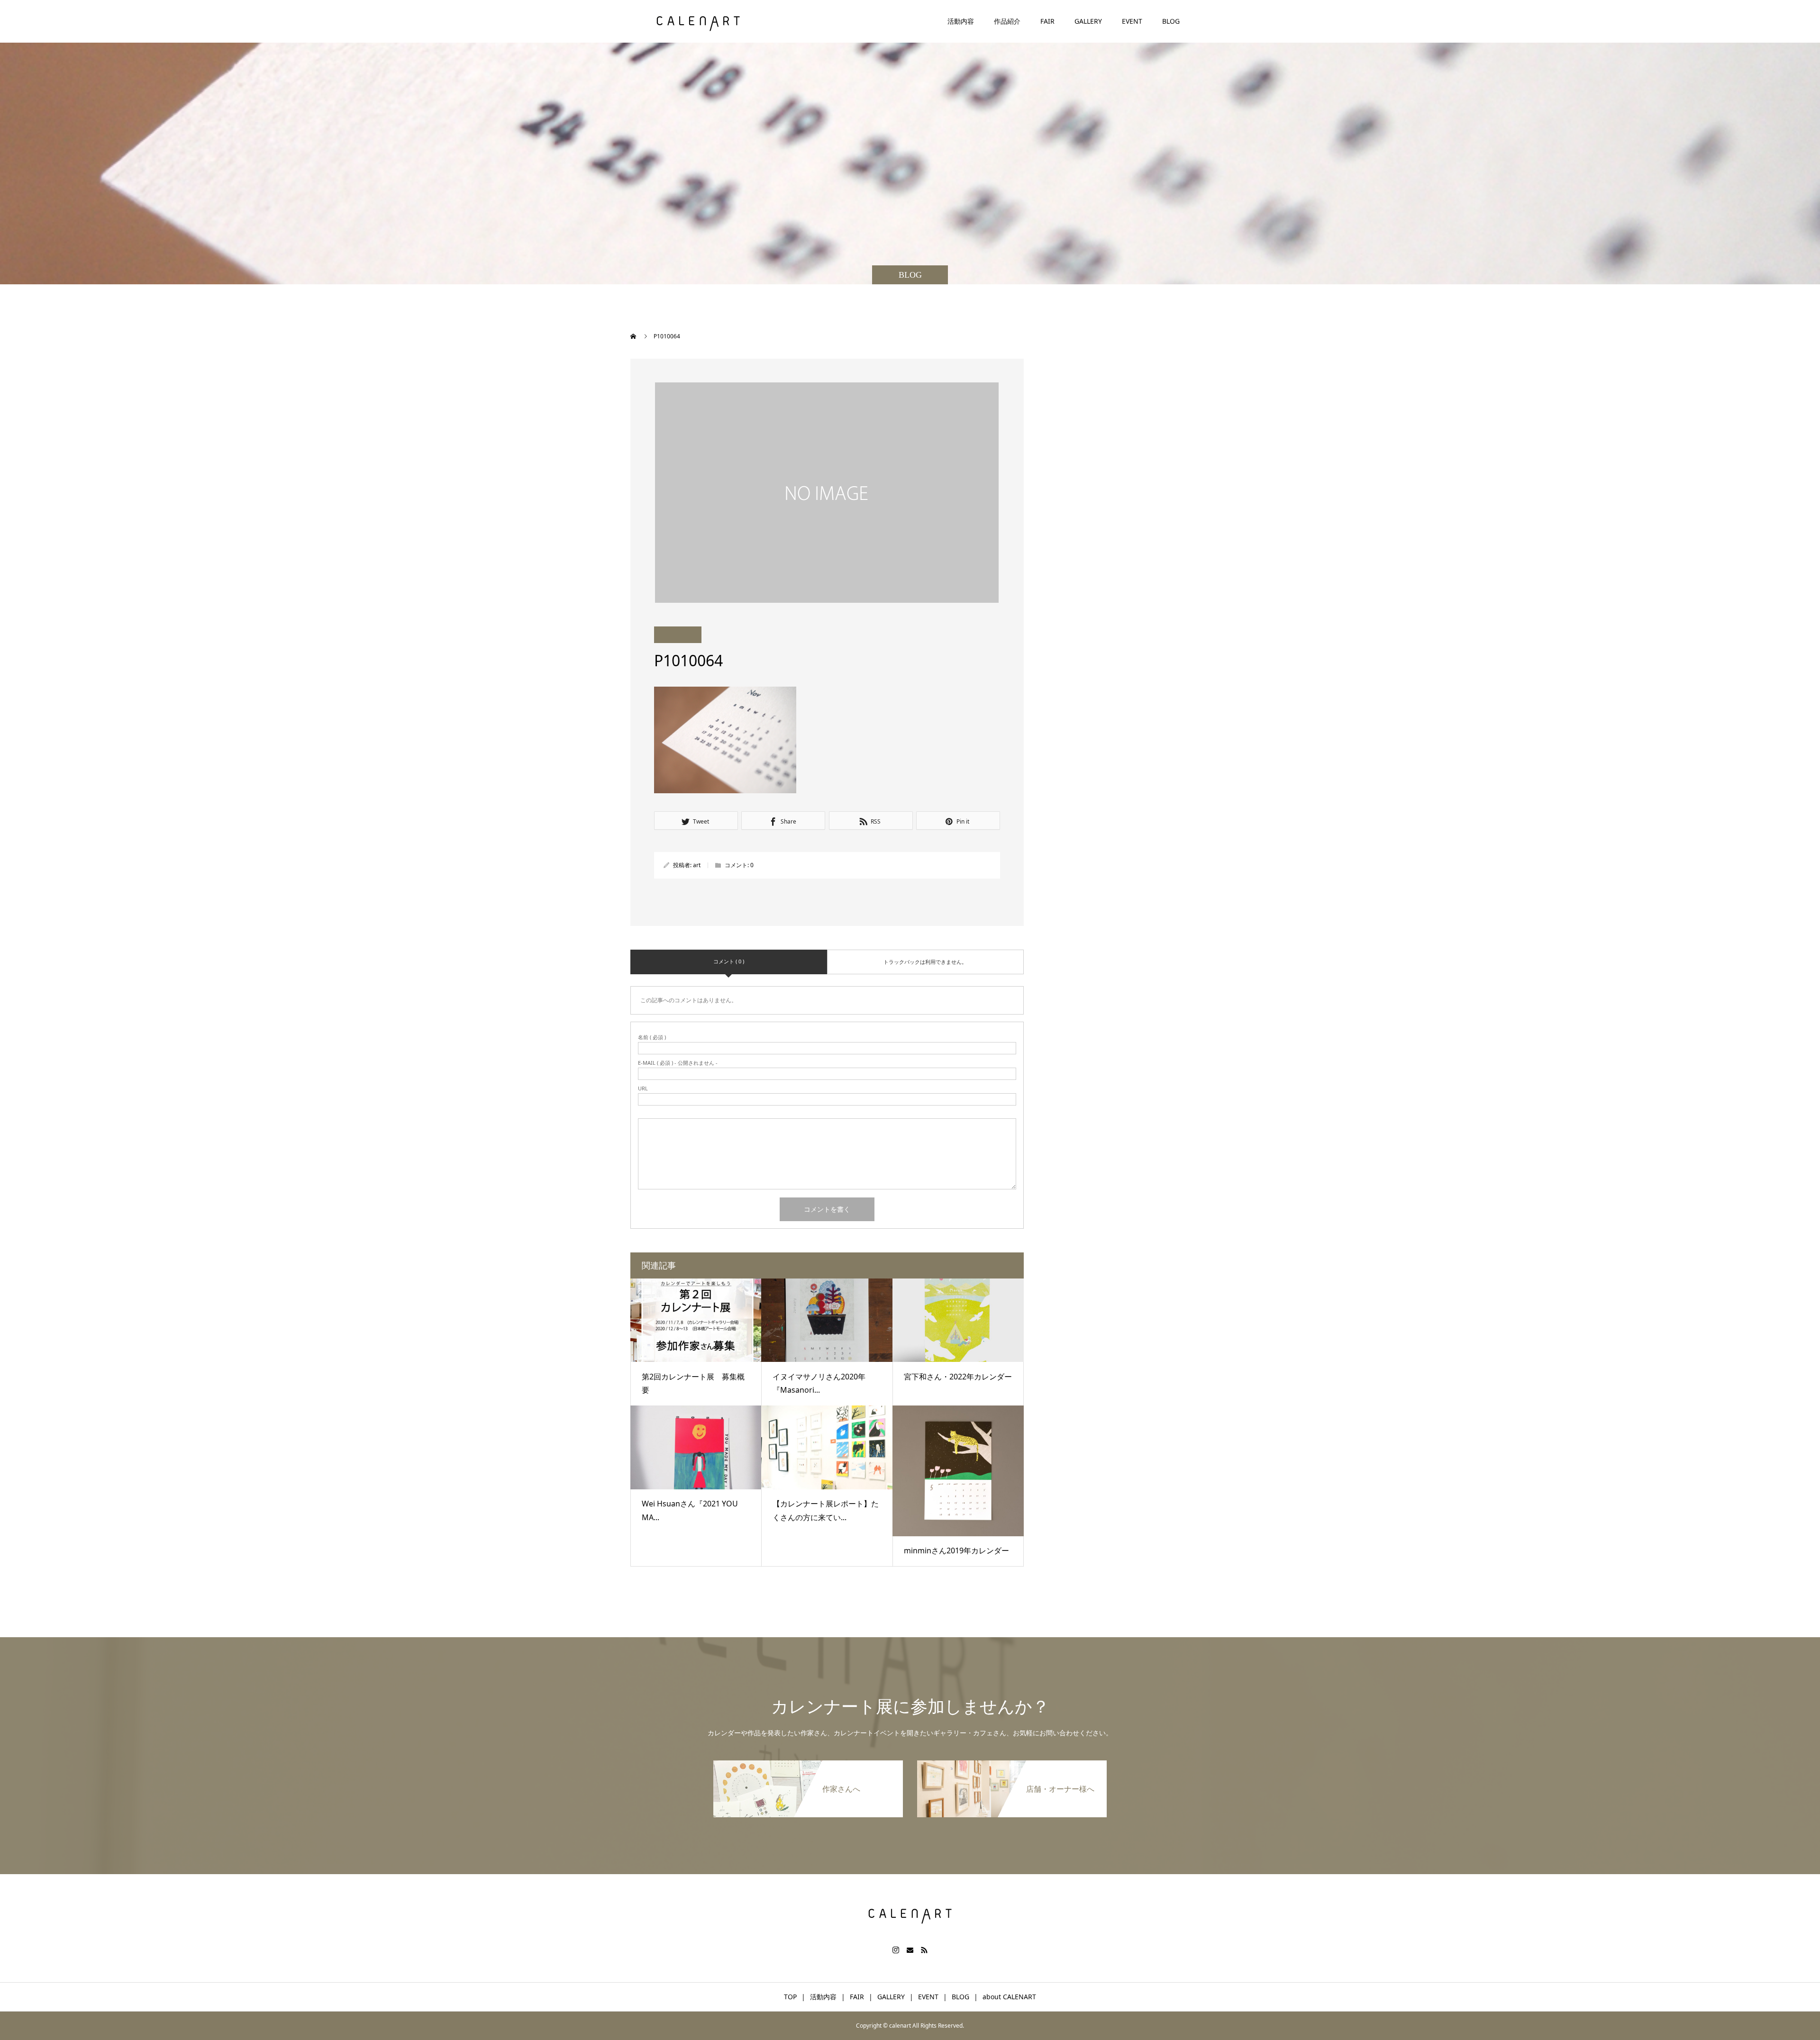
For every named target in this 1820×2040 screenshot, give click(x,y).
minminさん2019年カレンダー (956, 1550)
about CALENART (1009, 1997)
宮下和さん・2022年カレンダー (958, 1377)
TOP (790, 1997)
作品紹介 (1007, 21)
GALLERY (1088, 21)
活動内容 (961, 21)
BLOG (1171, 21)
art (697, 865)
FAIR (1047, 21)
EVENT (1132, 21)
